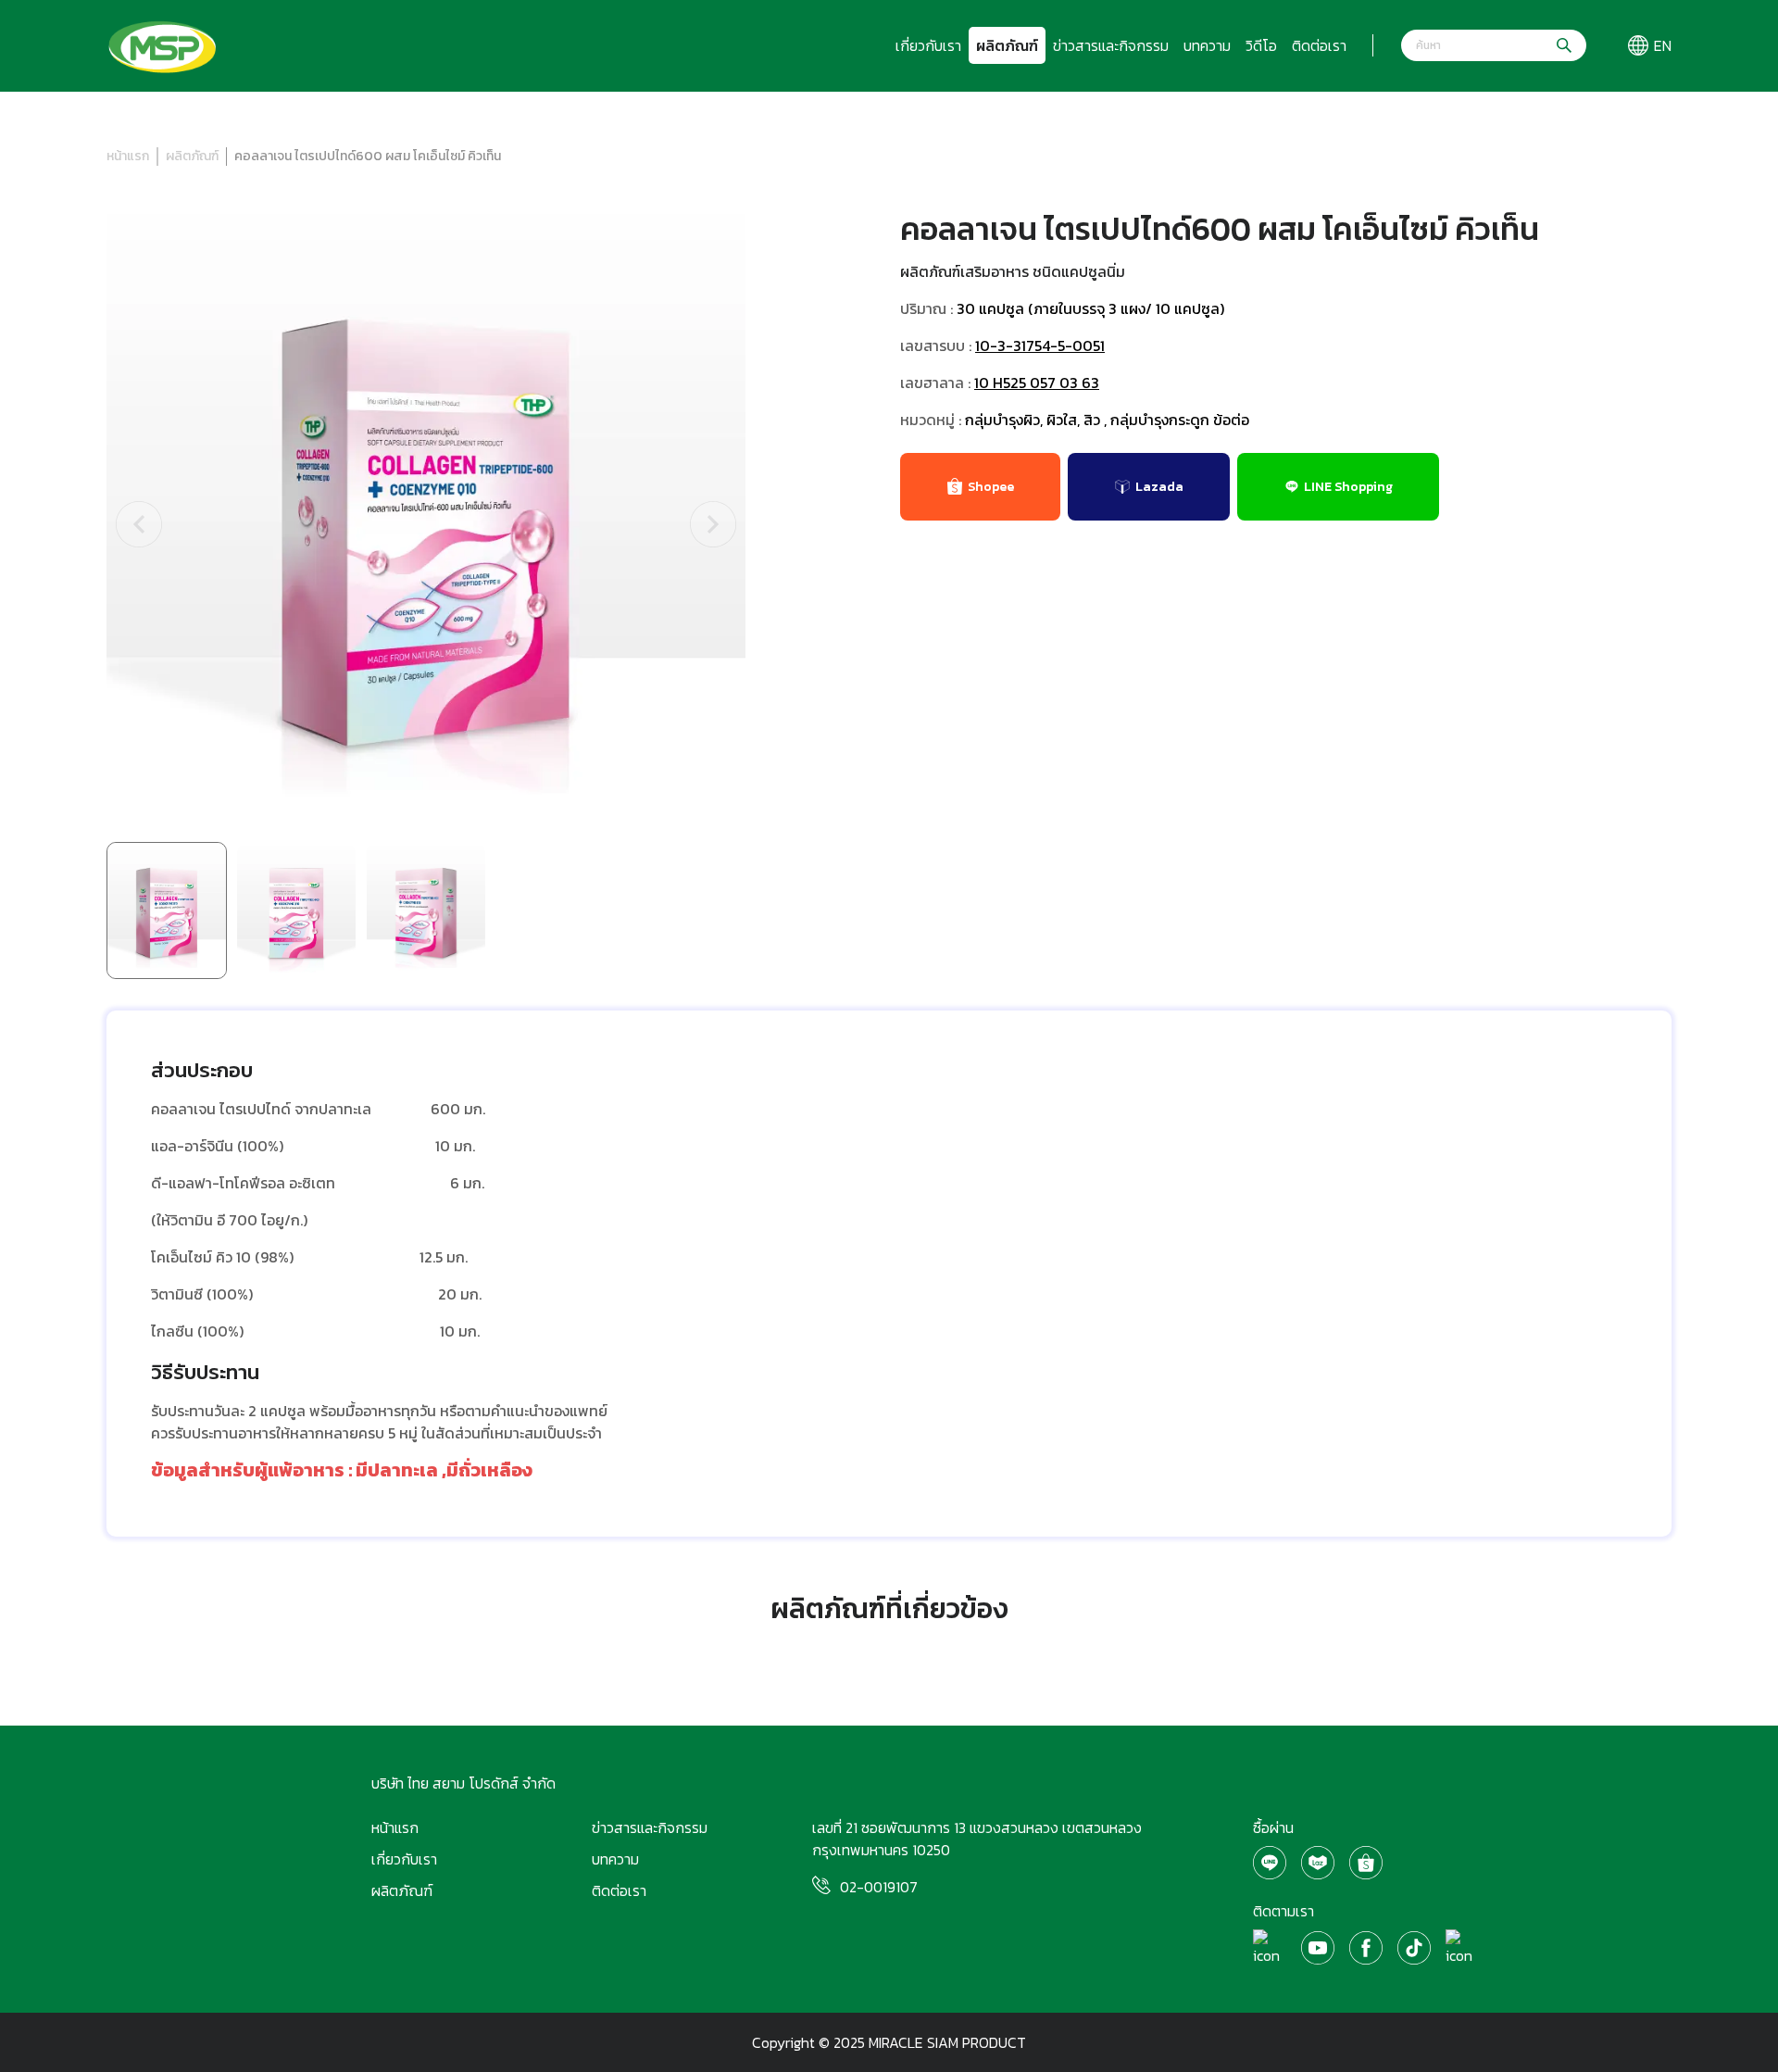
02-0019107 (879, 1887)
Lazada (1159, 487)
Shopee (991, 487)
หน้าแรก (128, 156)
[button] (139, 524)
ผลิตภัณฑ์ (1007, 45)
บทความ (1207, 45)
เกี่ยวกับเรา (928, 45)
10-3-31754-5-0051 (1040, 345)
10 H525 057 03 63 (1037, 383)
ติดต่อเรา (1319, 45)
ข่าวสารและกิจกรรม (1111, 45)
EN (1663, 45)
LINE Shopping (1348, 487)
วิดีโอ (1261, 45)
